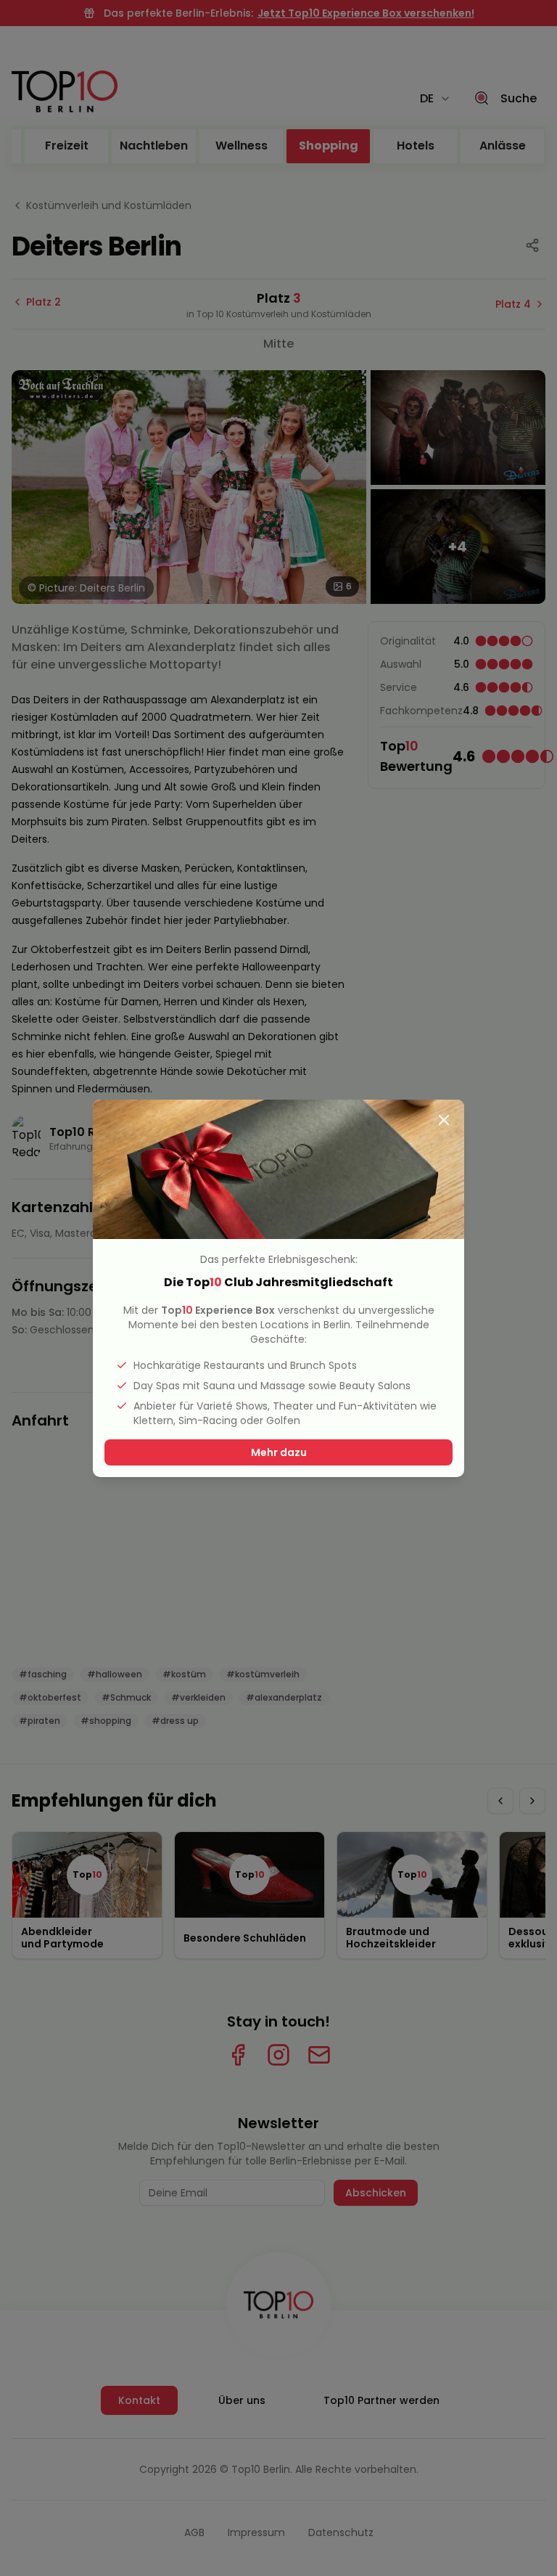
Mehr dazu (279, 1452)
